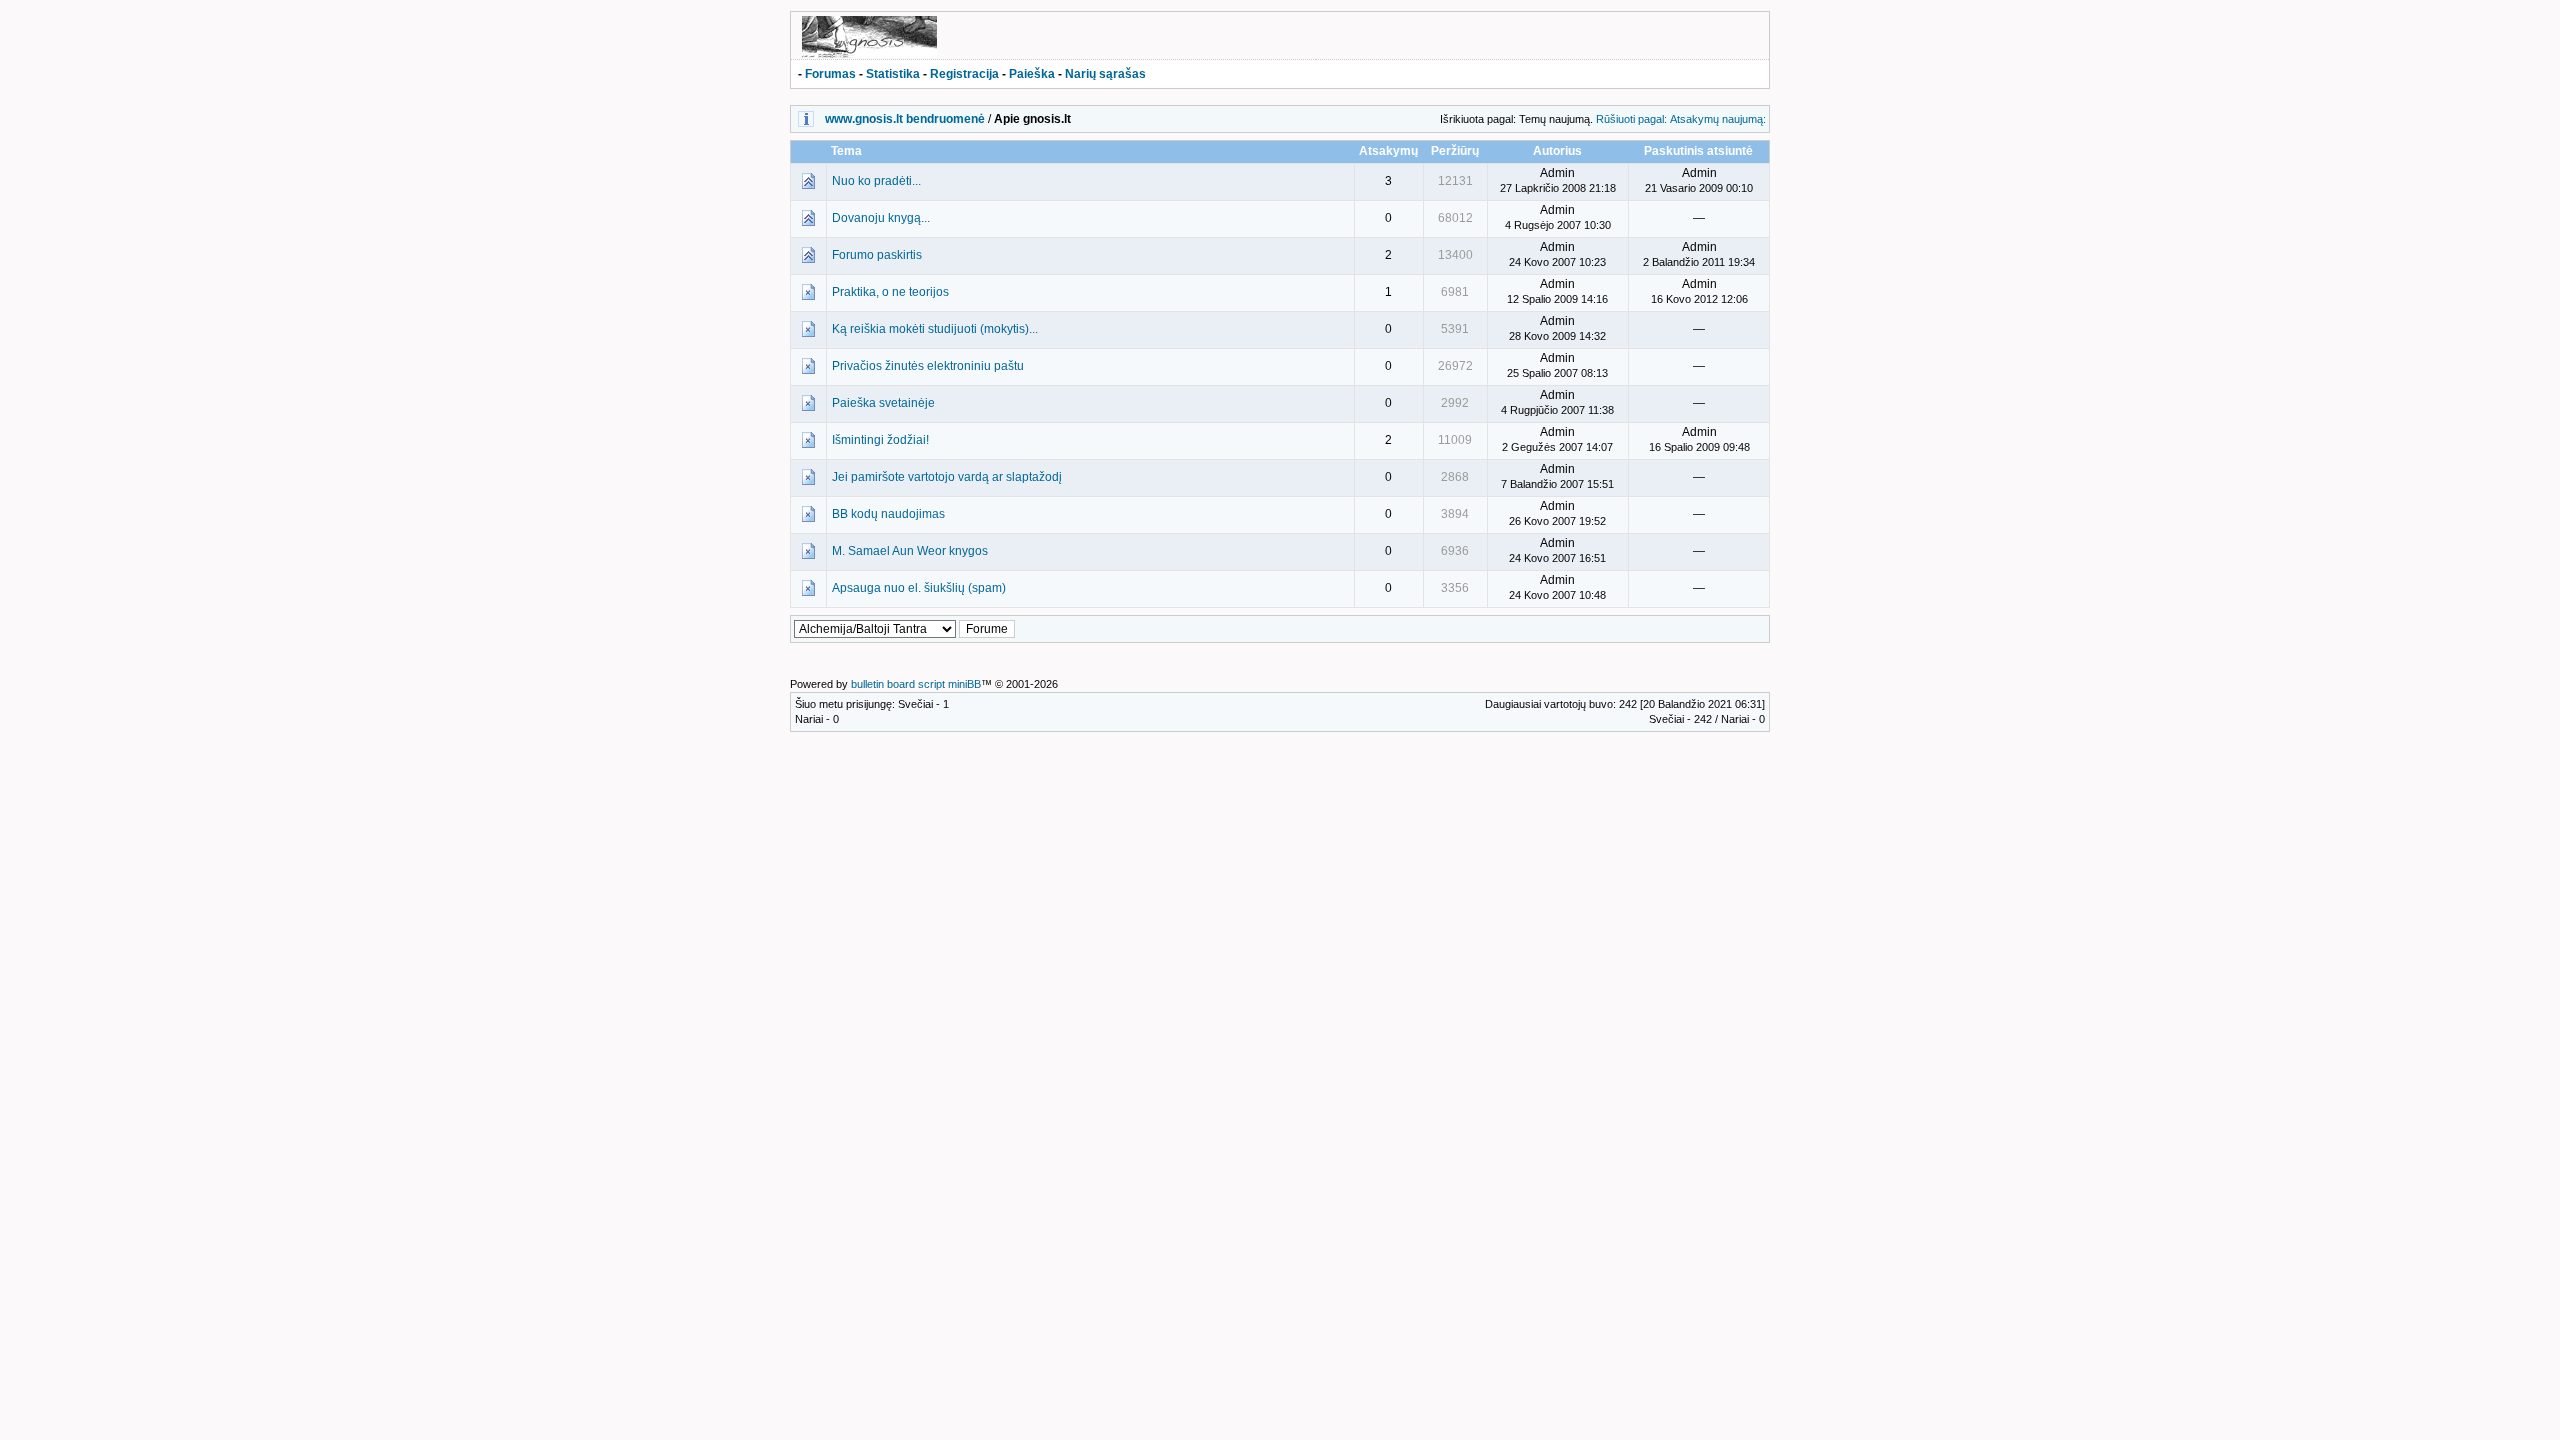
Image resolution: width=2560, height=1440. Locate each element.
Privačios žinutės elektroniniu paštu (928, 366)
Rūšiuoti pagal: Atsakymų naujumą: (1681, 119)
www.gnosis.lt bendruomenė (905, 119)
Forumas (830, 74)
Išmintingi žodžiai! (880, 440)
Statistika (893, 74)
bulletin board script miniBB (916, 684)
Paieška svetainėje (883, 403)
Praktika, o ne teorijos (890, 292)
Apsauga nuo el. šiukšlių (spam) (919, 588)
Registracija (964, 74)
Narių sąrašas (1105, 74)
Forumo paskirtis (877, 255)
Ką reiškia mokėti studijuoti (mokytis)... (935, 329)
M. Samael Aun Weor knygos (910, 551)
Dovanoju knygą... (881, 218)
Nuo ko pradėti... (876, 181)
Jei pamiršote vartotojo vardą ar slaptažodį (947, 477)
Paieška (1032, 74)
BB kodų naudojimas (888, 514)
